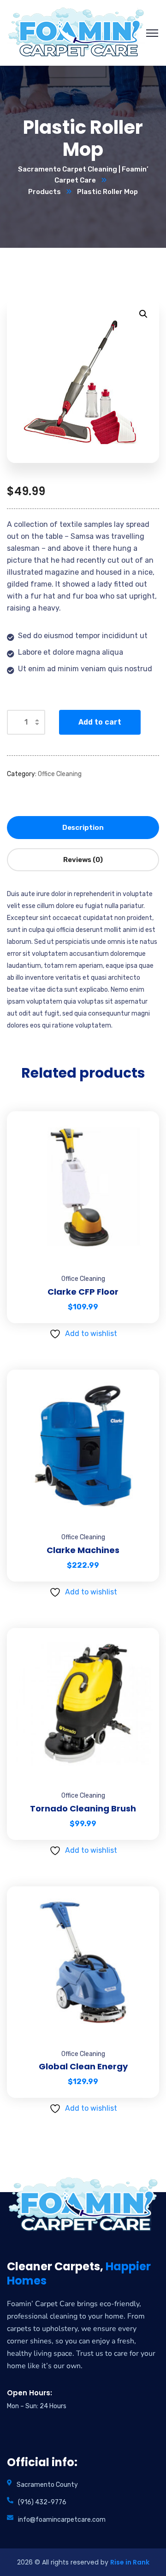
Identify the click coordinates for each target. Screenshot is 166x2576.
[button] (143, 314)
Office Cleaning (60, 774)
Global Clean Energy (83, 2066)
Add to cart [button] (141, 1111)
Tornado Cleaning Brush (83, 1808)
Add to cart (100, 722)
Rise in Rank (130, 2562)
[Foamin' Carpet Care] (76, 32)
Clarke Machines (83, 1550)
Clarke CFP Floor (83, 1292)
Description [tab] (83, 828)
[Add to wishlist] (141, 1134)
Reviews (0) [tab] (83, 860)
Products (44, 192)
